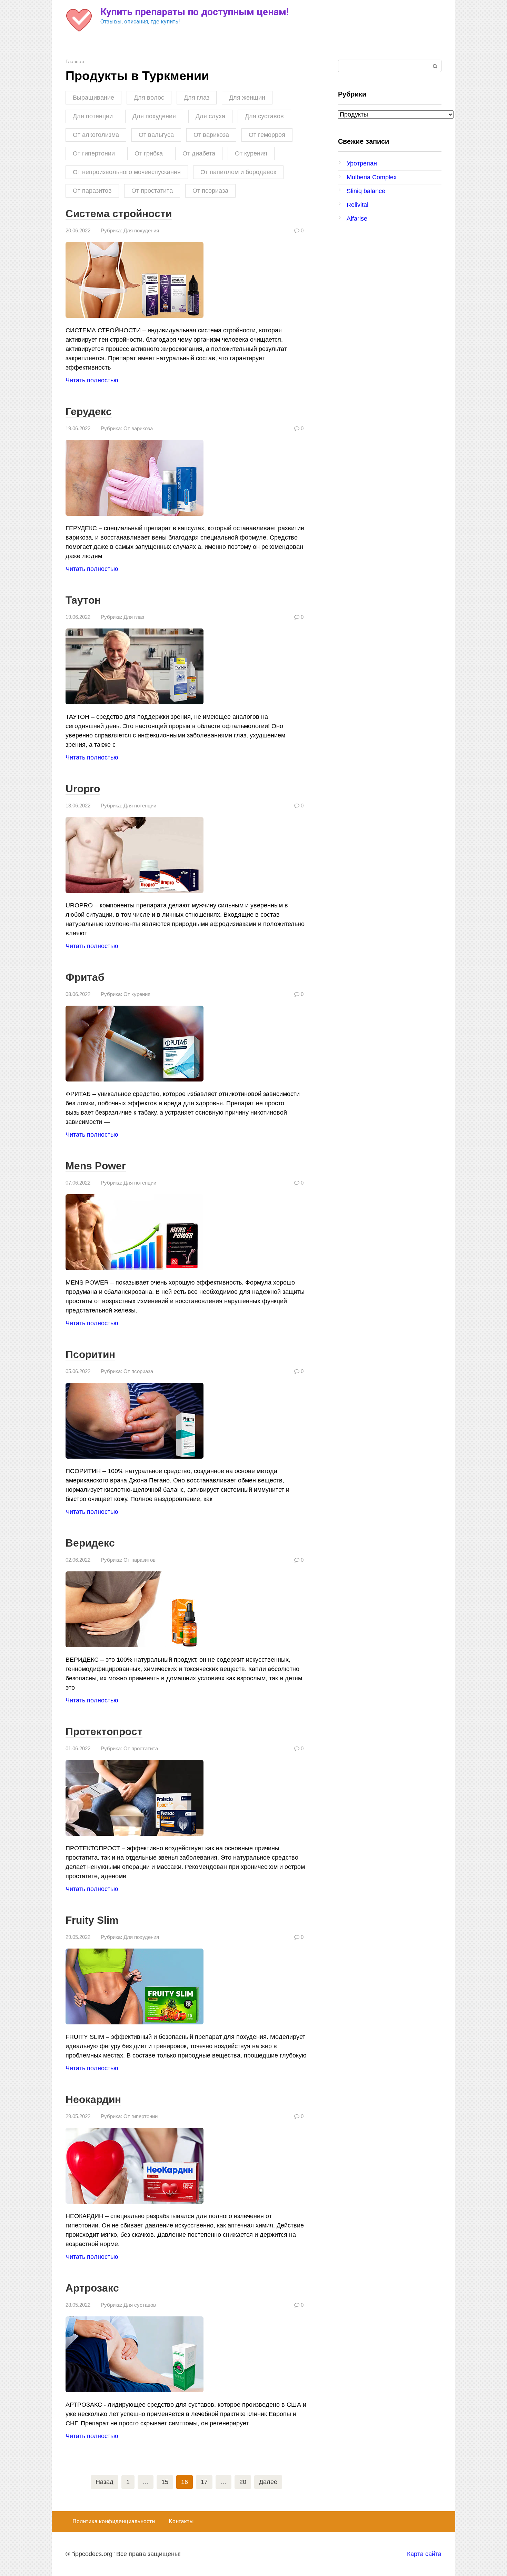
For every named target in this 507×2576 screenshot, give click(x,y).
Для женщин (247, 98)
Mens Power (96, 1166)
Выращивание (93, 98)
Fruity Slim (92, 1920)
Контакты (181, 2521)
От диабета (199, 153)
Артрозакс (92, 2288)
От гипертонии (94, 153)
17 (204, 2482)
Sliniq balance (366, 191)
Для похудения (154, 116)
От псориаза (210, 191)
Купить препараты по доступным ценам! (195, 12)
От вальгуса (156, 135)
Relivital (357, 205)
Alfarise (357, 219)
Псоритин (90, 1354)
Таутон (83, 600)
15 (165, 2482)
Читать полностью (92, 380)
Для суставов (264, 116)
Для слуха (210, 116)
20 (243, 2482)
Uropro (83, 789)
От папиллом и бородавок (238, 172)
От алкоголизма (96, 135)
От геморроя (267, 135)
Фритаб (85, 977)
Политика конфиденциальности (114, 2521)
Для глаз (197, 98)
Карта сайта (424, 2554)
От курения (251, 153)
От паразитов (92, 191)
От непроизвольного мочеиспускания (127, 172)
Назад (105, 2482)
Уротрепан (362, 163)
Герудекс (89, 411)
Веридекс (90, 1543)
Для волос (149, 98)
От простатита (152, 191)
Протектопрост (104, 1732)
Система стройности (119, 214)
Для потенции (93, 116)
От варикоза (211, 135)
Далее (268, 2482)
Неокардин (93, 2099)
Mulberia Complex (372, 177)
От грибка (149, 153)
